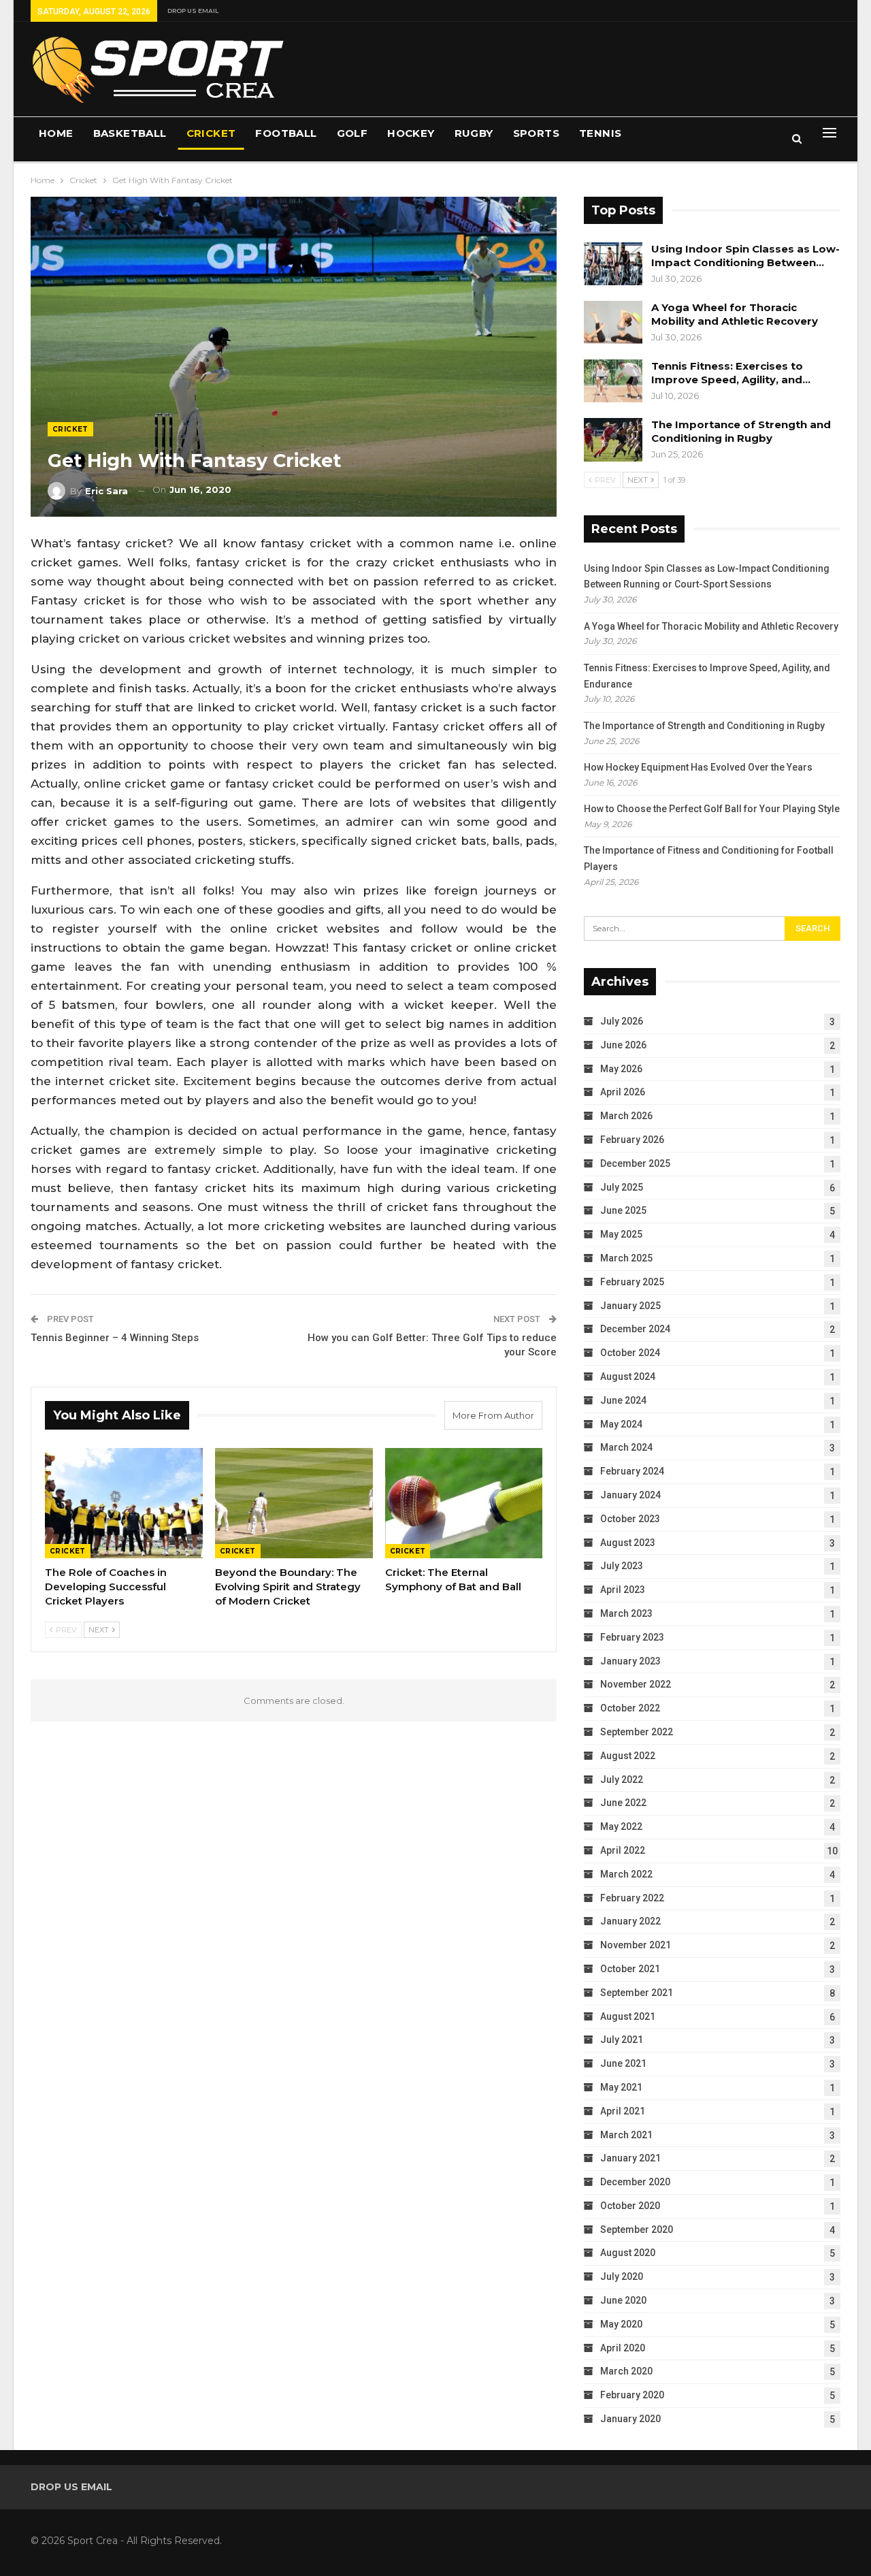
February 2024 (632, 1471)
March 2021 (626, 2135)
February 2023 (632, 1637)
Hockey (411, 133)
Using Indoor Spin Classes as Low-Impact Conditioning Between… (745, 256)
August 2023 (628, 1543)
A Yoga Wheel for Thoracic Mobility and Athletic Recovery (735, 314)
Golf (352, 133)
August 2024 (628, 1376)
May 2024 (621, 1424)
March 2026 (626, 1116)
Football (286, 133)
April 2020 (623, 2348)
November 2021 (636, 1945)
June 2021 (623, 2063)
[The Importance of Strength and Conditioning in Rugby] (613, 440)
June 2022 (623, 1803)
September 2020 (637, 2229)
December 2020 (635, 2182)
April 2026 (623, 1092)
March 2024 (626, 1447)
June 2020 (623, 2300)
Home (56, 133)
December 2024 (635, 1329)
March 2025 (626, 1258)
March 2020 (626, 2371)
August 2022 (628, 1756)
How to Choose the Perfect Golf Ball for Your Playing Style (712, 809)
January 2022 (630, 1921)
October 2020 (630, 2206)
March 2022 (626, 1874)
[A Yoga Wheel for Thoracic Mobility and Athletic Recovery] (613, 323)
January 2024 (630, 1495)
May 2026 (621, 1069)
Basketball (130, 133)
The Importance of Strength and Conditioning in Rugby (741, 431)
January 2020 (630, 2419)
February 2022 (632, 1898)
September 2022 (637, 1732)
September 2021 (637, 1993)
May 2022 (621, 1826)
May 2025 (621, 1234)
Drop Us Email (193, 11)
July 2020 (622, 2276)
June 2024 (623, 1400)
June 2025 (623, 1210)
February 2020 (632, 2395)
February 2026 (632, 1140)
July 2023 (622, 1566)
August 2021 (628, 2016)
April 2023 (623, 1590)
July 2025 (622, 1187)
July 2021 (622, 2040)
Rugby (474, 133)
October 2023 (630, 1519)
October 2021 (630, 1969)
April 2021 (623, 2111)
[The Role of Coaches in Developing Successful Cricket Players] (124, 1503)
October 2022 (630, 1708)
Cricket (211, 133)
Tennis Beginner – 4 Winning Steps (115, 1338)
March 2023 (626, 1613)
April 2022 (623, 1850)
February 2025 (632, 1282)
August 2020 (628, 2253)
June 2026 (623, 1045)
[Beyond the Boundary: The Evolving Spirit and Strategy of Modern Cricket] (294, 1503)
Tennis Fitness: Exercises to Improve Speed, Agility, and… (731, 373)
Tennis (600, 133)
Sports (536, 133)
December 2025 (635, 1163)
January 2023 (630, 1661)
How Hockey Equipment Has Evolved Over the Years (698, 767)
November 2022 (636, 1684)
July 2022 (622, 1780)
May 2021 (621, 2087)
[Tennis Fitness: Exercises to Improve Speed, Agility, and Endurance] (613, 381)
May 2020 (621, 2324)
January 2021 (630, 2158)
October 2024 (630, 1353)
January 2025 (630, 1306)
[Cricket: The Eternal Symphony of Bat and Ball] (464, 1503)
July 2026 (622, 1021)
